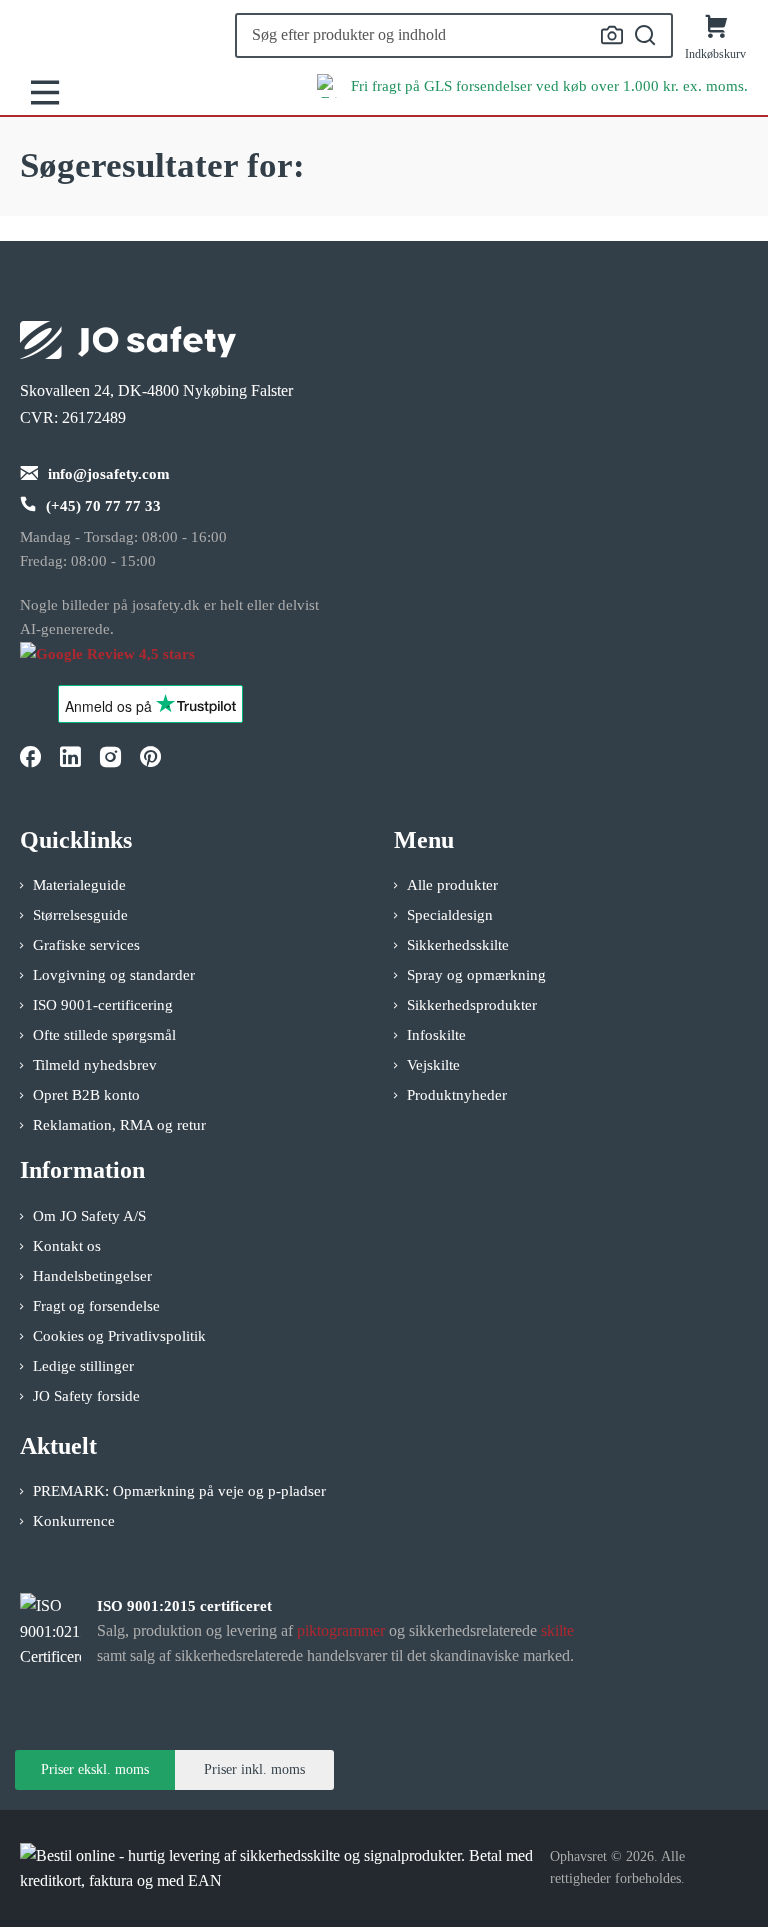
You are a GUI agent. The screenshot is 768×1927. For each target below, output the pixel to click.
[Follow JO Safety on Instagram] (110, 757)
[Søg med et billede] (612, 35)
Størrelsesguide (80, 915)
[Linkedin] (70, 757)
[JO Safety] (128, 663)
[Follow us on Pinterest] (150, 757)
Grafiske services (86, 945)
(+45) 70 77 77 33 (103, 506)
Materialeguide (79, 885)
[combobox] (454, 35)
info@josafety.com (109, 474)
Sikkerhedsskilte (458, 945)
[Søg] (645, 36)
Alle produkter (452, 885)
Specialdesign (450, 915)
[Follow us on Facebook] (30, 757)
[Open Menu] (45, 92)
